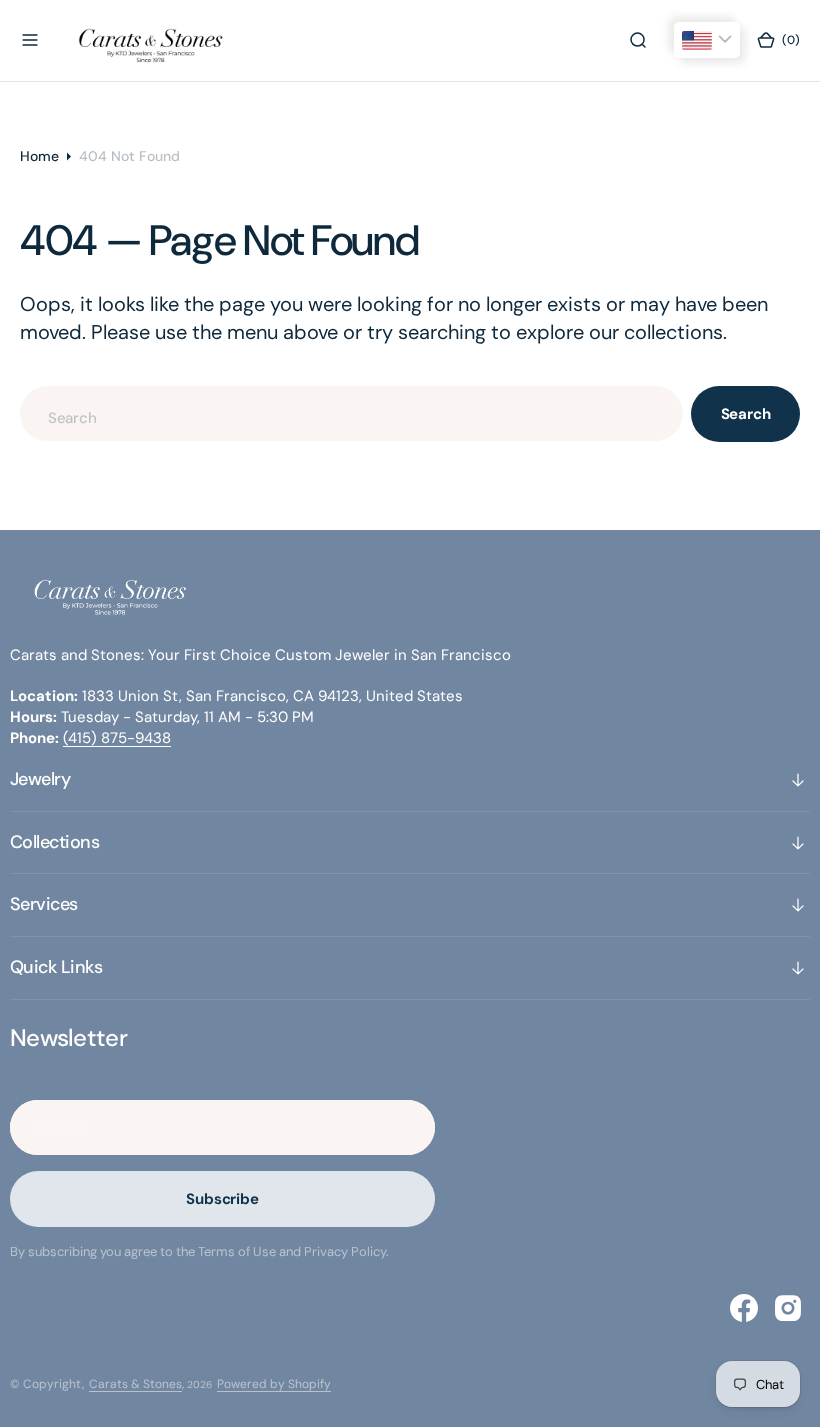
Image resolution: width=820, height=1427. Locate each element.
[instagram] (788, 1308)
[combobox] (351, 413)
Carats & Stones (135, 1384)
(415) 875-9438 (117, 738)
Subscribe (222, 1199)
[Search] (638, 40)
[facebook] (744, 1308)
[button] (30, 40)
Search (746, 414)
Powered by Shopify (274, 1384)
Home (39, 156)
